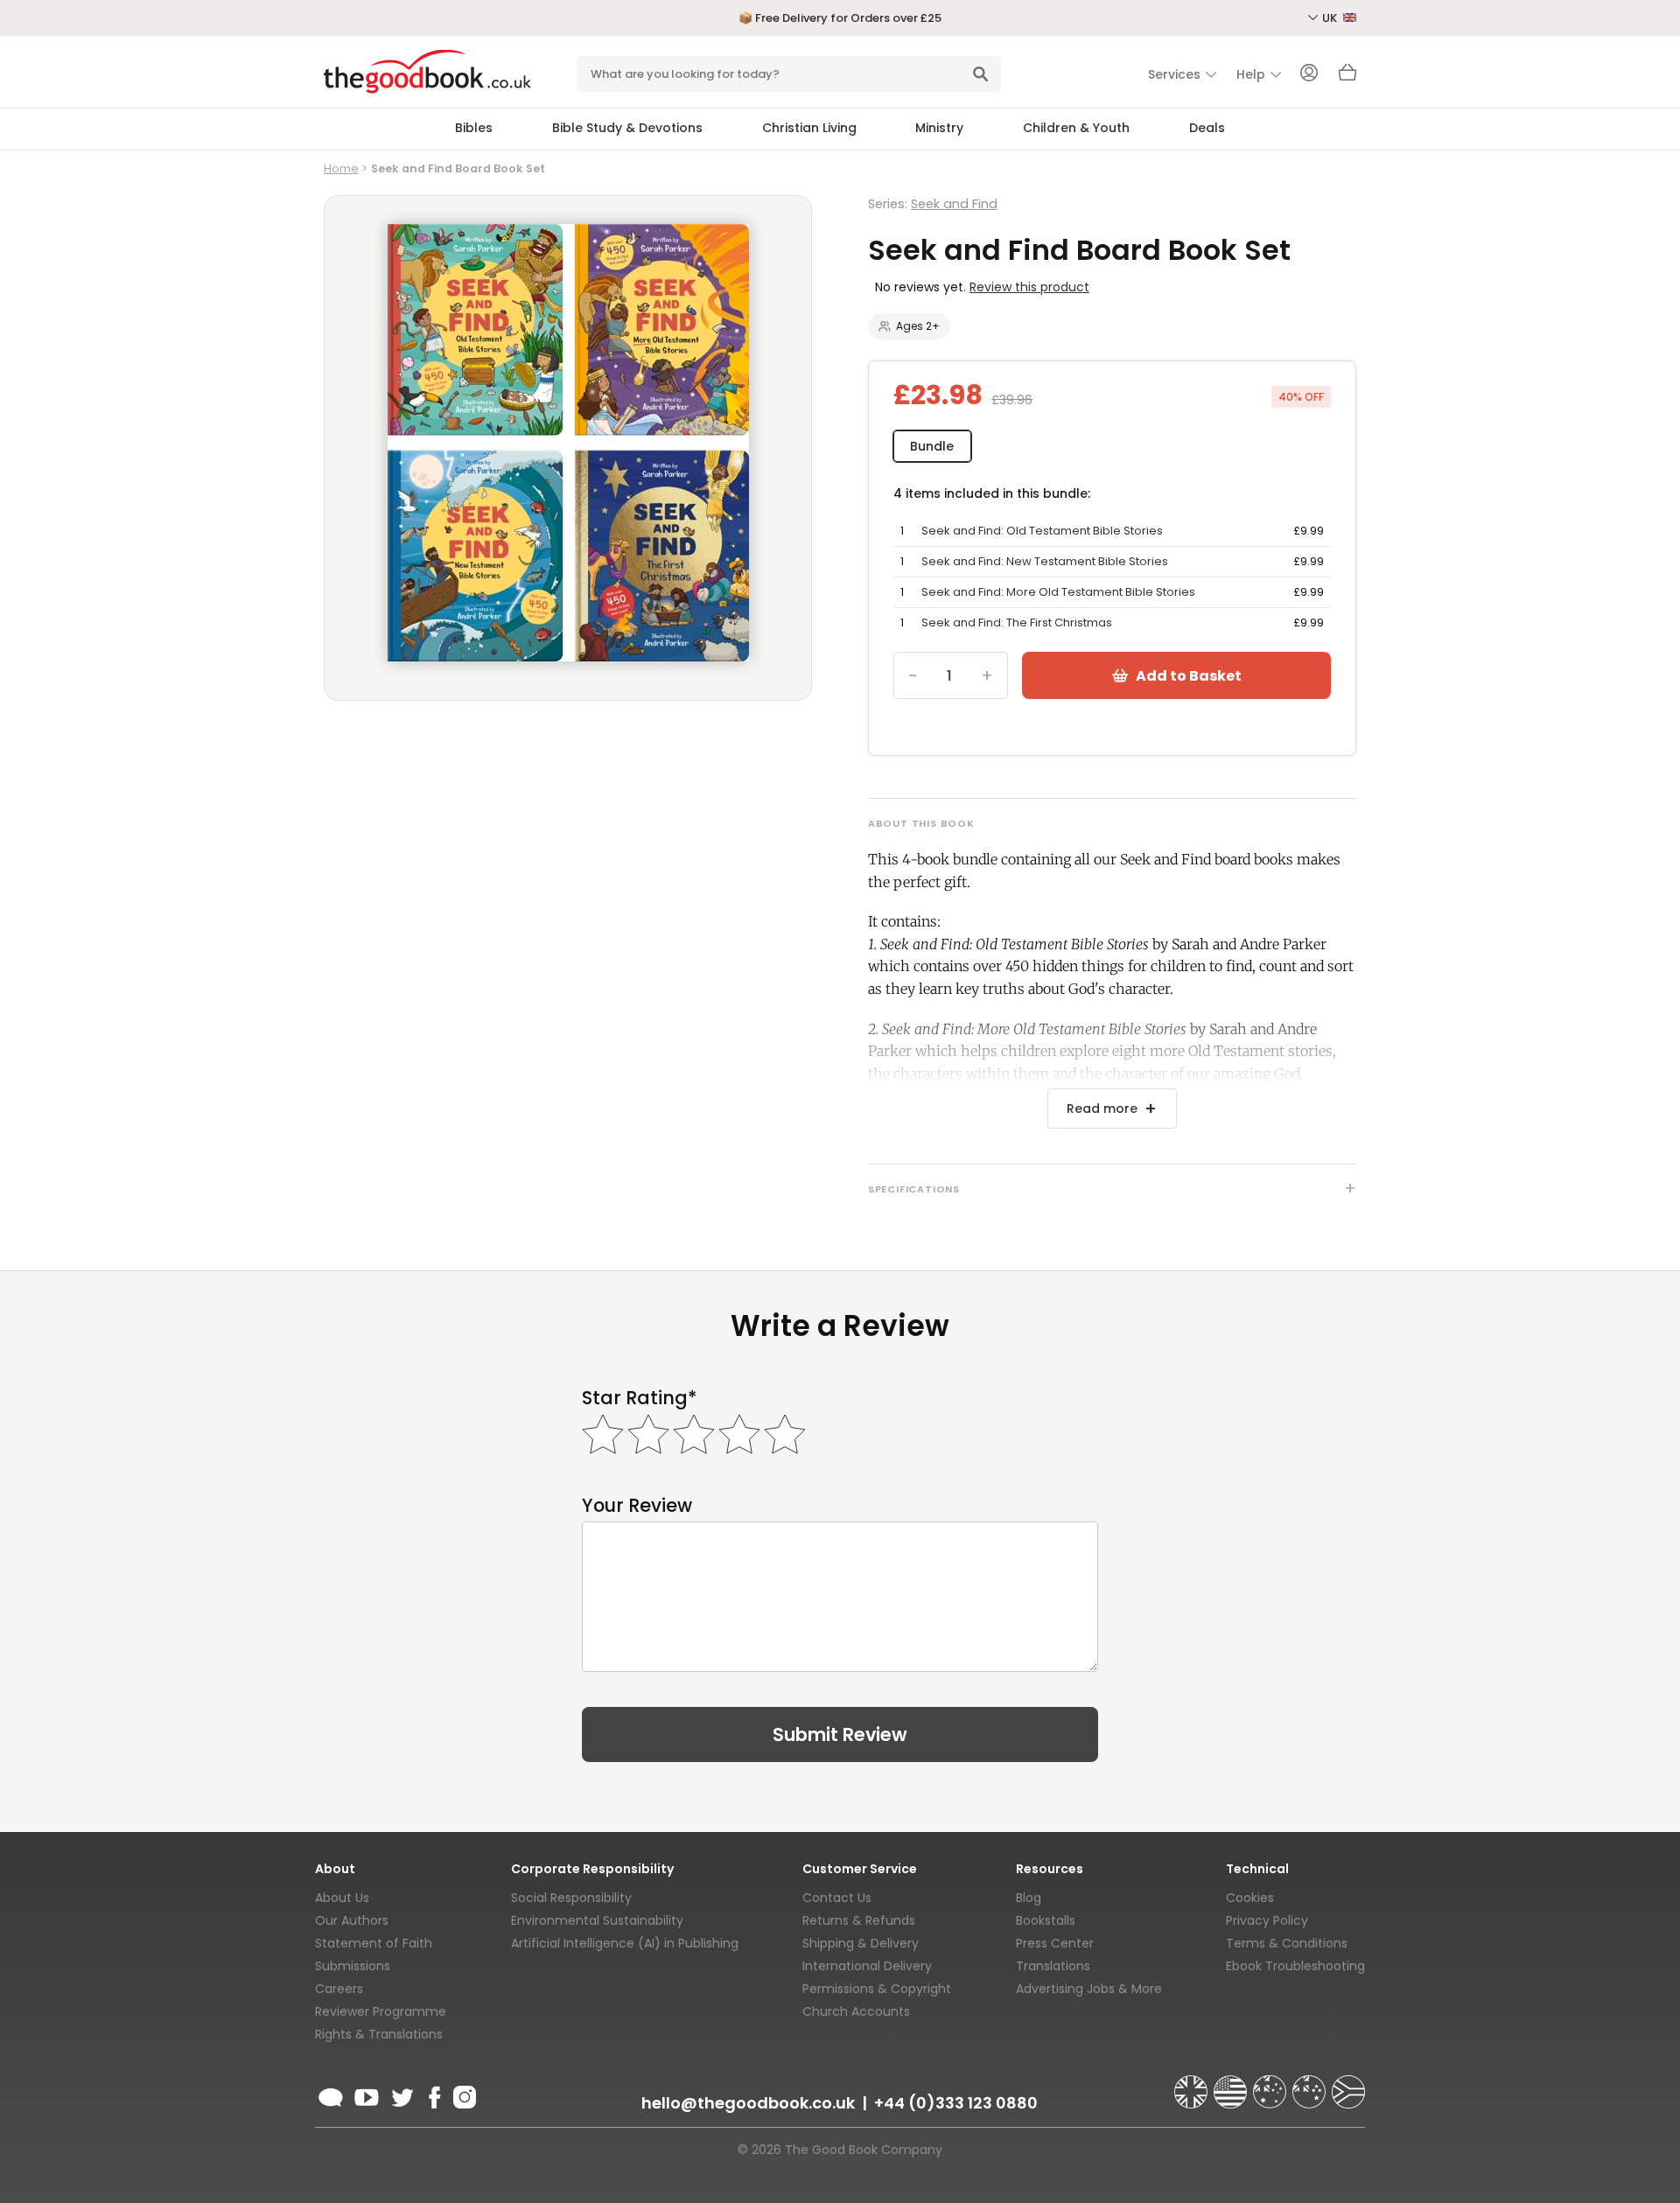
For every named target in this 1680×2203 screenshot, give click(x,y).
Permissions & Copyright (877, 1989)
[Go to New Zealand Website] (1311, 2084)
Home (341, 168)
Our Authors (352, 1920)
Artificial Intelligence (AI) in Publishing (625, 1943)
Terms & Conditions (1287, 1943)
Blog (1029, 1898)
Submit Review (840, 1734)
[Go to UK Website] (1193, 2084)
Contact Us (837, 1898)
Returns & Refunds (859, 1920)
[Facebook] (434, 2095)
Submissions (353, 1966)
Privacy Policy (1267, 1920)
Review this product (1029, 287)
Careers (339, 1989)
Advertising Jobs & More (1089, 1989)
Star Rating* (639, 1398)
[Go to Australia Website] (1271, 2084)
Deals (1207, 128)
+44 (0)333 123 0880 (956, 2103)
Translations (1053, 1966)
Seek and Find (954, 204)
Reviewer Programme (381, 2011)
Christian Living (809, 128)
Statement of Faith (374, 1943)
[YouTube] (367, 2095)
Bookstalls (1046, 1920)
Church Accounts (856, 2011)
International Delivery (867, 1966)
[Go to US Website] (1232, 2084)
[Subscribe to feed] (331, 2095)
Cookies (1250, 1898)
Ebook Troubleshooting (1295, 1966)
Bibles (474, 128)
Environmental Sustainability (597, 1920)
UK (1331, 18)
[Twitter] (401, 2095)
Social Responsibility (571, 1898)
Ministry (939, 128)
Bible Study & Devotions (627, 128)
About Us (342, 1898)
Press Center (1055, 1943)
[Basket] (1347, 77)
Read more (1102, 1108)
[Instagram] (463, 2095)
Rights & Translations (379, 2034)
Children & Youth (1076, 128)
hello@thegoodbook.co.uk (748, 2103)
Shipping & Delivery (861, 1943)
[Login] (1309, 74)
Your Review (637, 1505)
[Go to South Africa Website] (1348, 2084)
